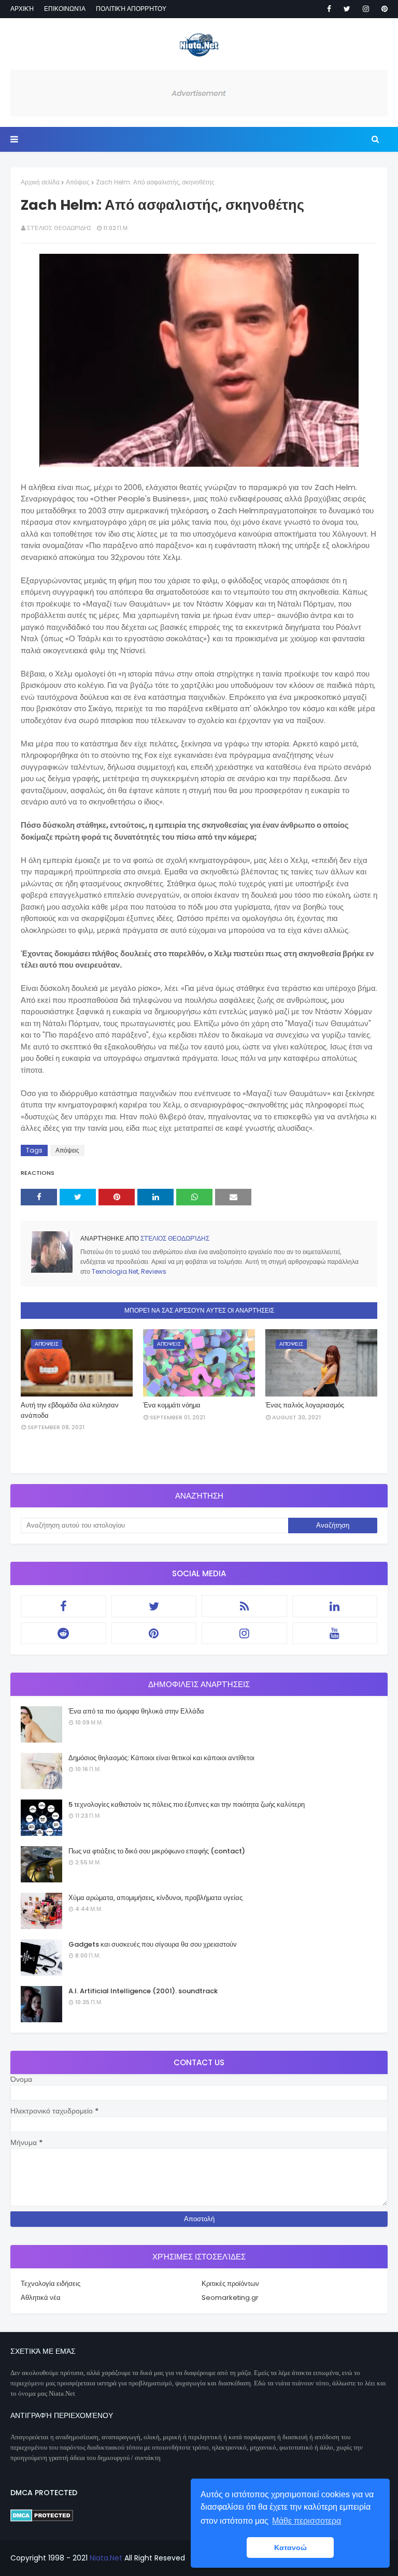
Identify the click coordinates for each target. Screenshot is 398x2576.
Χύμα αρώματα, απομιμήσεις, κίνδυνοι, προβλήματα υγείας (155, 1898)
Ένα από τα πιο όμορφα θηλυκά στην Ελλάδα (136, 1711)
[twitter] (347, 9)
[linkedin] (335, 1606)
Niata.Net (106, 2558)
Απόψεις (78, 182)
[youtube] (335, 1633)
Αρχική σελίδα (40, 182)
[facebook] (329, 9)
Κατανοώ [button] (290, 2548)
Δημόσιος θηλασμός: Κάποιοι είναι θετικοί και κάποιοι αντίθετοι (161, 1758)
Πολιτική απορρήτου (131, 9)
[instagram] (366, 9)
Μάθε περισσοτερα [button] (307, 2521)
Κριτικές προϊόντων (230, 2284)
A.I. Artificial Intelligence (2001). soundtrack (143, 1991)
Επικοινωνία (65, 9)
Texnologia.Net (115, 1271)
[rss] (244, 1606)
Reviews (154, 1271)
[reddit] (63, 1633)
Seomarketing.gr (230, 2298)
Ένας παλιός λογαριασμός (305, 1405)
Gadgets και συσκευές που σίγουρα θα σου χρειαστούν (153, 1944)
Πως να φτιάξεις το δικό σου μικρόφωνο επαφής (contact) (157, 1851)
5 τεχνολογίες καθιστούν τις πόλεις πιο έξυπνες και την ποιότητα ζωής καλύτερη (187, 1804)
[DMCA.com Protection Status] (42, 2519)
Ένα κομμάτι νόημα (172, 1405)
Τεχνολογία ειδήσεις (51, 2284)
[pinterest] (383, 9)
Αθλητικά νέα (41, 2298)
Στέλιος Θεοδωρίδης (59, 228)
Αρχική (22, 9)
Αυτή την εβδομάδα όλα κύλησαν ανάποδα (70, 1410)
